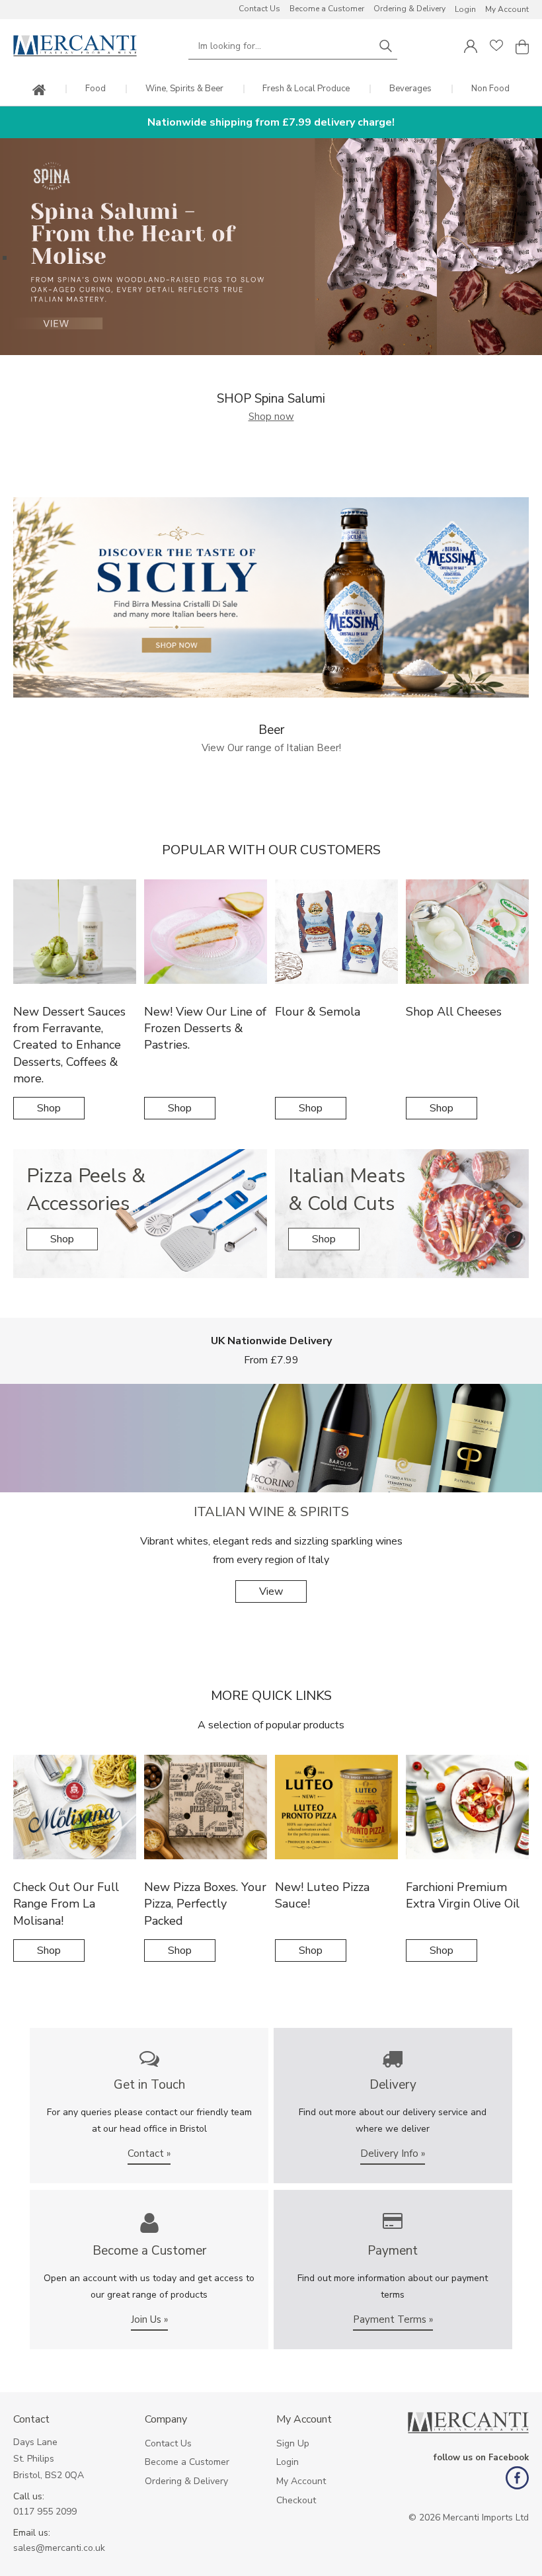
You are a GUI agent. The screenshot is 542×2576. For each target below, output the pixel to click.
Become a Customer (327, 9)
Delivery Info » (393, 2153)
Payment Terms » (393, 2319)
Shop (49, 1108)
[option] (271, 247)
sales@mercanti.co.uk (59, 2548)
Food (96, 89)
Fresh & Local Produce (306, 89)
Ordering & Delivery (409, 9)
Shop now (271, 417)
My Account (507, 9)
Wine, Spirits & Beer (184, 89)
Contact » (149, 2153)
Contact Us (259, 9)
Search (385, 46)
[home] (39, 91)
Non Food (490, 89)
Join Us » (149, 2319)
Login (465, 9)
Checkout (296, 2500)
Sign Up (293, 2443)
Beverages (410, 89)
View (271, 1591)
